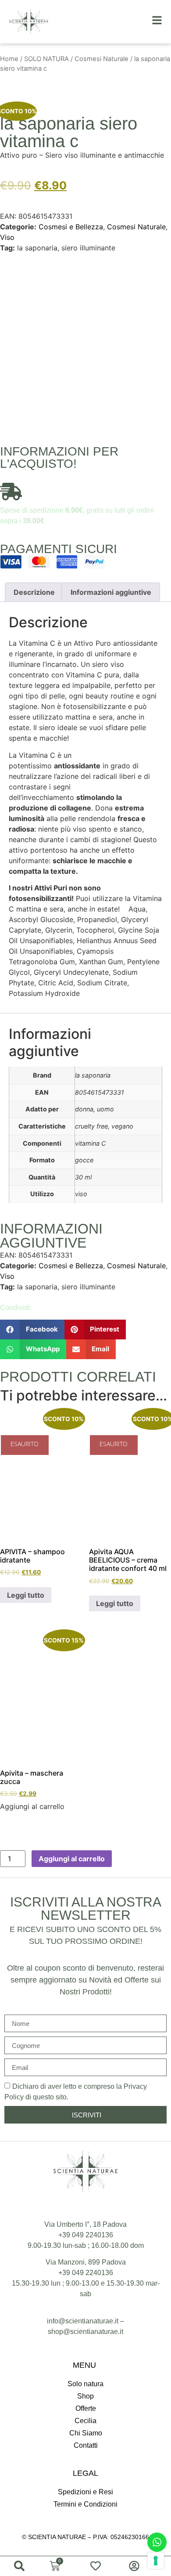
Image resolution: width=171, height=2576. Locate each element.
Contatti (86, 2445)
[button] (32, 1330)
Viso (7, 237)
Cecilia (85, 2421)
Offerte (86, 2408)
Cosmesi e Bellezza (71, 227)
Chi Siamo (86, 2433)
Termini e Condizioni (85, 2504)
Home (9, 59)
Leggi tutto (26, 1595)
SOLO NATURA (46, 59)
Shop (85, 2396)
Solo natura (85, 2384)
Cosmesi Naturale (102, 59)
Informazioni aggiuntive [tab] (111, 592)
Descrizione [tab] (34, 592)
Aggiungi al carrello (72, 1859)
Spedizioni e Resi (85, 2492)
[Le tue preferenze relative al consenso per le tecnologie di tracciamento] (156, 2561)
